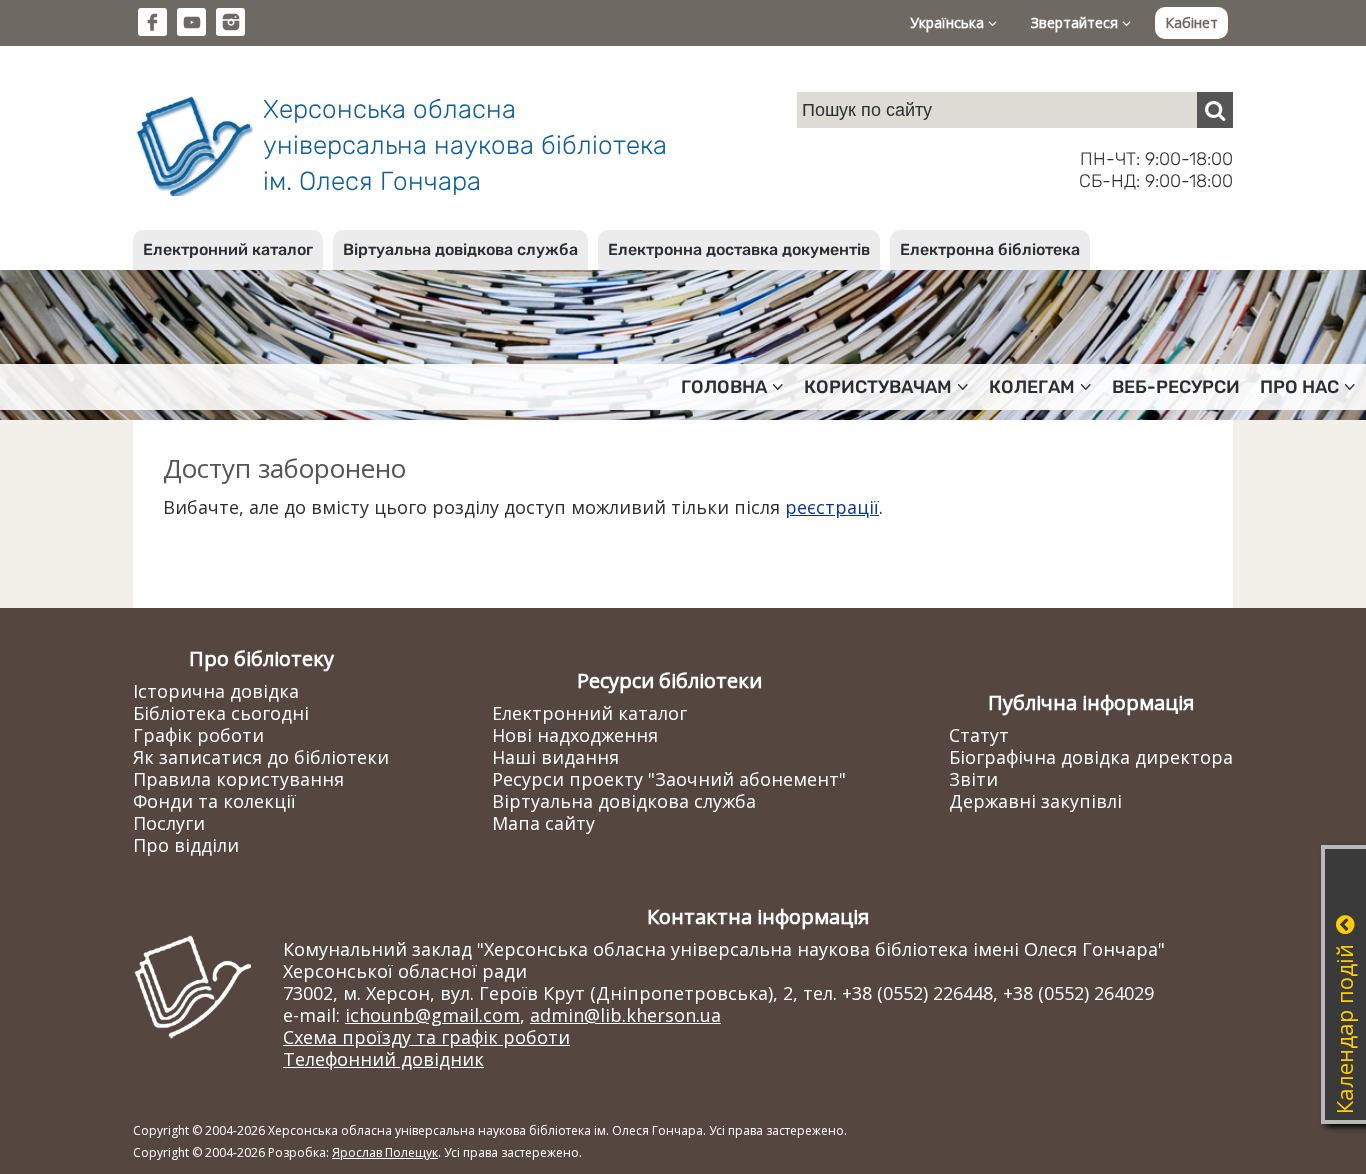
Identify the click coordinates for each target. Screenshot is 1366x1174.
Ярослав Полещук (385, 1152)
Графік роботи (198, 735)
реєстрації (832, 507)
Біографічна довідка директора (1091, 757)
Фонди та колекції (214, 801)
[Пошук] (1215, 110)
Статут (979, 735)
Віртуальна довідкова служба (460, 249)
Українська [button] (949, 22)
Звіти (973, 779)
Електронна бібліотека (990, 249)
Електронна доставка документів (739, 249)
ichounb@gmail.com (432, 1015)
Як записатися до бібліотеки (261, 757)
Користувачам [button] (878, 387)
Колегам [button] (1032, 387)
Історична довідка (216, 691)
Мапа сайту (543, 823)
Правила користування (238, 779)
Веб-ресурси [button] (1176, 387)
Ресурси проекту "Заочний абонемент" (669, 779)
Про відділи (186, 845)
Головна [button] (724, 387)
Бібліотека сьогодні (221, 713)
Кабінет (1191, 22)
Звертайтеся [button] (1076, 22)
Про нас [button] (1299, 387)
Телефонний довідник (383, 1059)
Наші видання (555, 757)
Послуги (169, 823)
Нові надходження (575, 735)
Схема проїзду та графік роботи (426, 1037)
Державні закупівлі (1035, 801)
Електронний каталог (228, 249)
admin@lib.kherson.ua (625, 1015)
